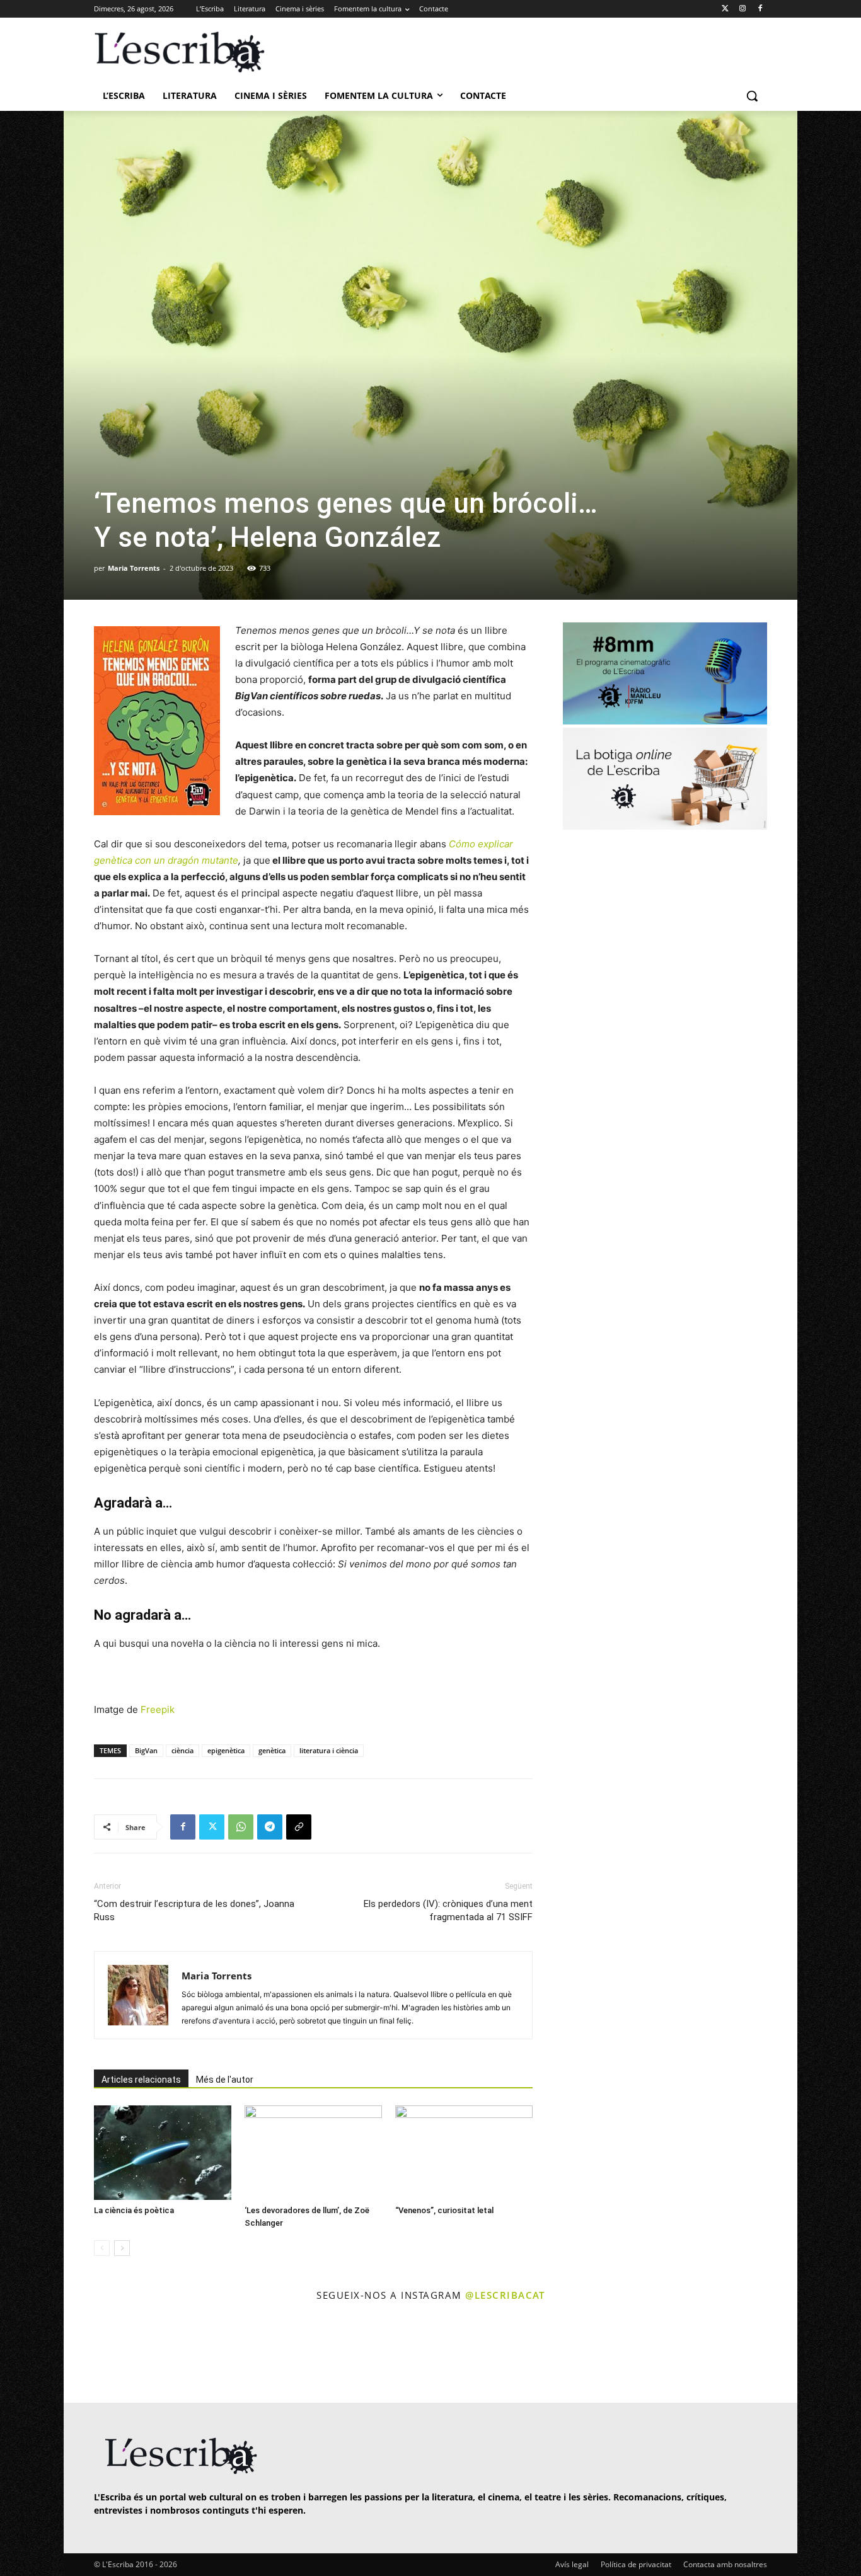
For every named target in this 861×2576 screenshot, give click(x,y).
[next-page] (122, 2248)
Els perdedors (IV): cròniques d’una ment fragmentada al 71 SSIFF (448, 1910)
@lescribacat (505, 2295)
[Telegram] (270, 1827)
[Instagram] (742, 9)
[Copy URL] (299, 1827)
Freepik (158, 1709)
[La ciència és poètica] (163, 2153)
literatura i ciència (329, 1750)
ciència (182, 1750)
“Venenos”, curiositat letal (444, 2210)
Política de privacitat (636, 2564)
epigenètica (226, 1750)
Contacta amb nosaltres (725, 2564)
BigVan (146, 1750)
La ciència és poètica (134, 2210)
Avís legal (572, 2564)
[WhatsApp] (241, 1827)
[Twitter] (725, 9)
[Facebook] (760, 9)
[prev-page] (102, 2248)
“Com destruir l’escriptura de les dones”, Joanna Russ (194, 1910)
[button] (752, 96)
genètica (272, 1750)
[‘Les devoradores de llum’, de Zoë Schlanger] (313, 2153)
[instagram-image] (107, 2354)
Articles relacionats (141, 2080)
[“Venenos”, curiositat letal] (464, 2153)
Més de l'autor (225, 2080)
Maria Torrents (134, 568)
